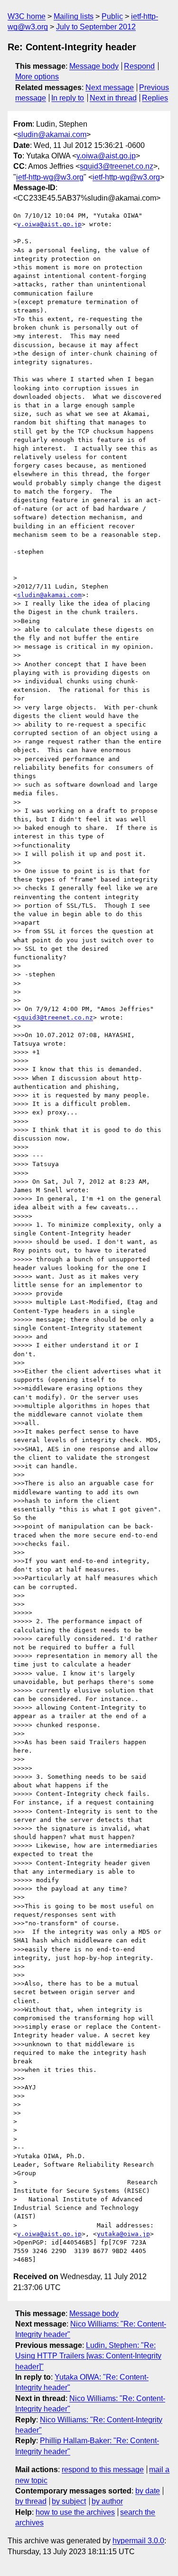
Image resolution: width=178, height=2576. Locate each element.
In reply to (68, 98)
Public (112, 16)
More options (37, 77)
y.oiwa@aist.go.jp (106, 156)
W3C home (27, 16)
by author (107, 2501)
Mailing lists (74, 16)
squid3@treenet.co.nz (117, 166)
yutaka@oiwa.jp (123, 2234)
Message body (94, 66)
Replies (155, 98)
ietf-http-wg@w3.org (50, 177)
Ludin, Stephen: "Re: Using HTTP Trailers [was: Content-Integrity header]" (88, 2356)
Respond (139, 66)
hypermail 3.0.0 (138, 2541)
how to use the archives (75, 2512)
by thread (31, 2501)
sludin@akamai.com (52, 134)
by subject (69, 2501)
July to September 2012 (96, 27)
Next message (110, 87)
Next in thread (113, 98)
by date (148, 2491)
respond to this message (103, 2470)
